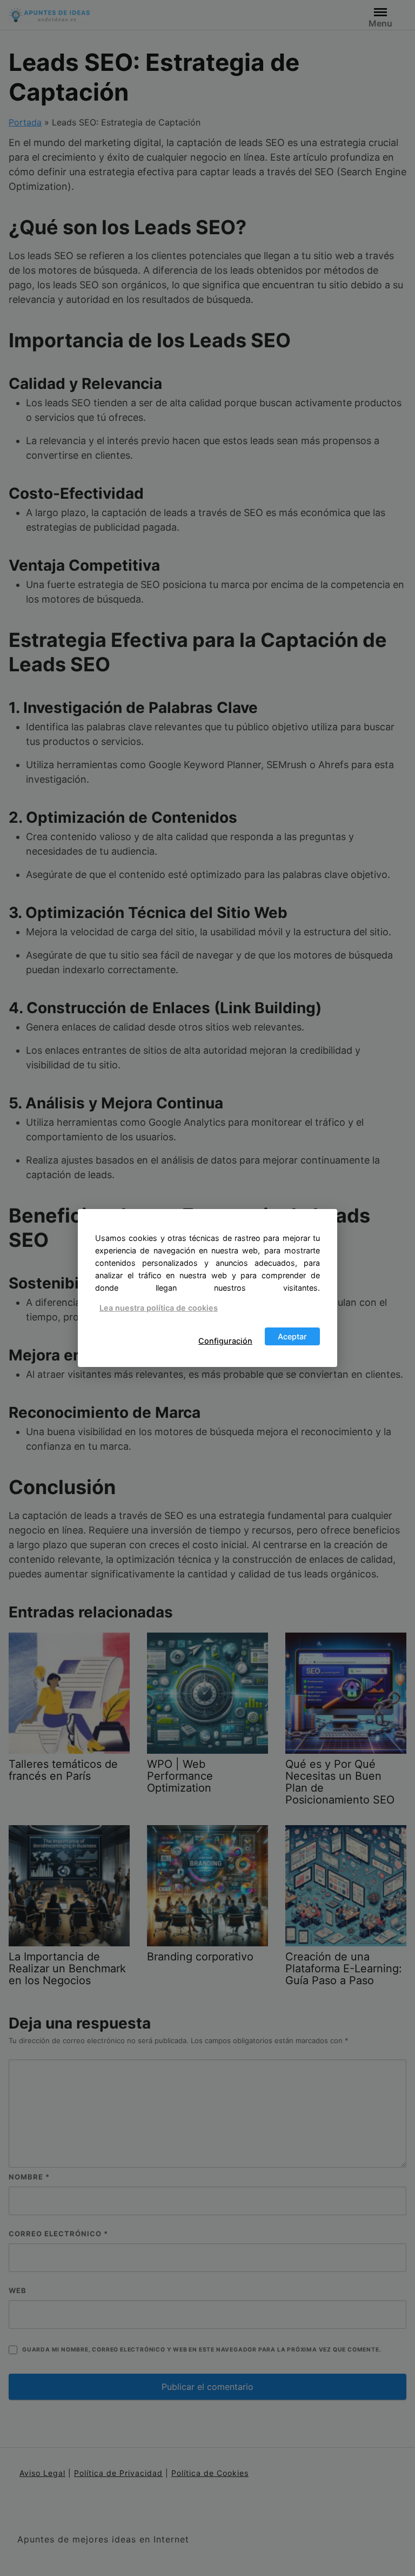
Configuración (225, 1341)
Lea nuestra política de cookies (159, 1308)
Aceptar (292, 1336)
